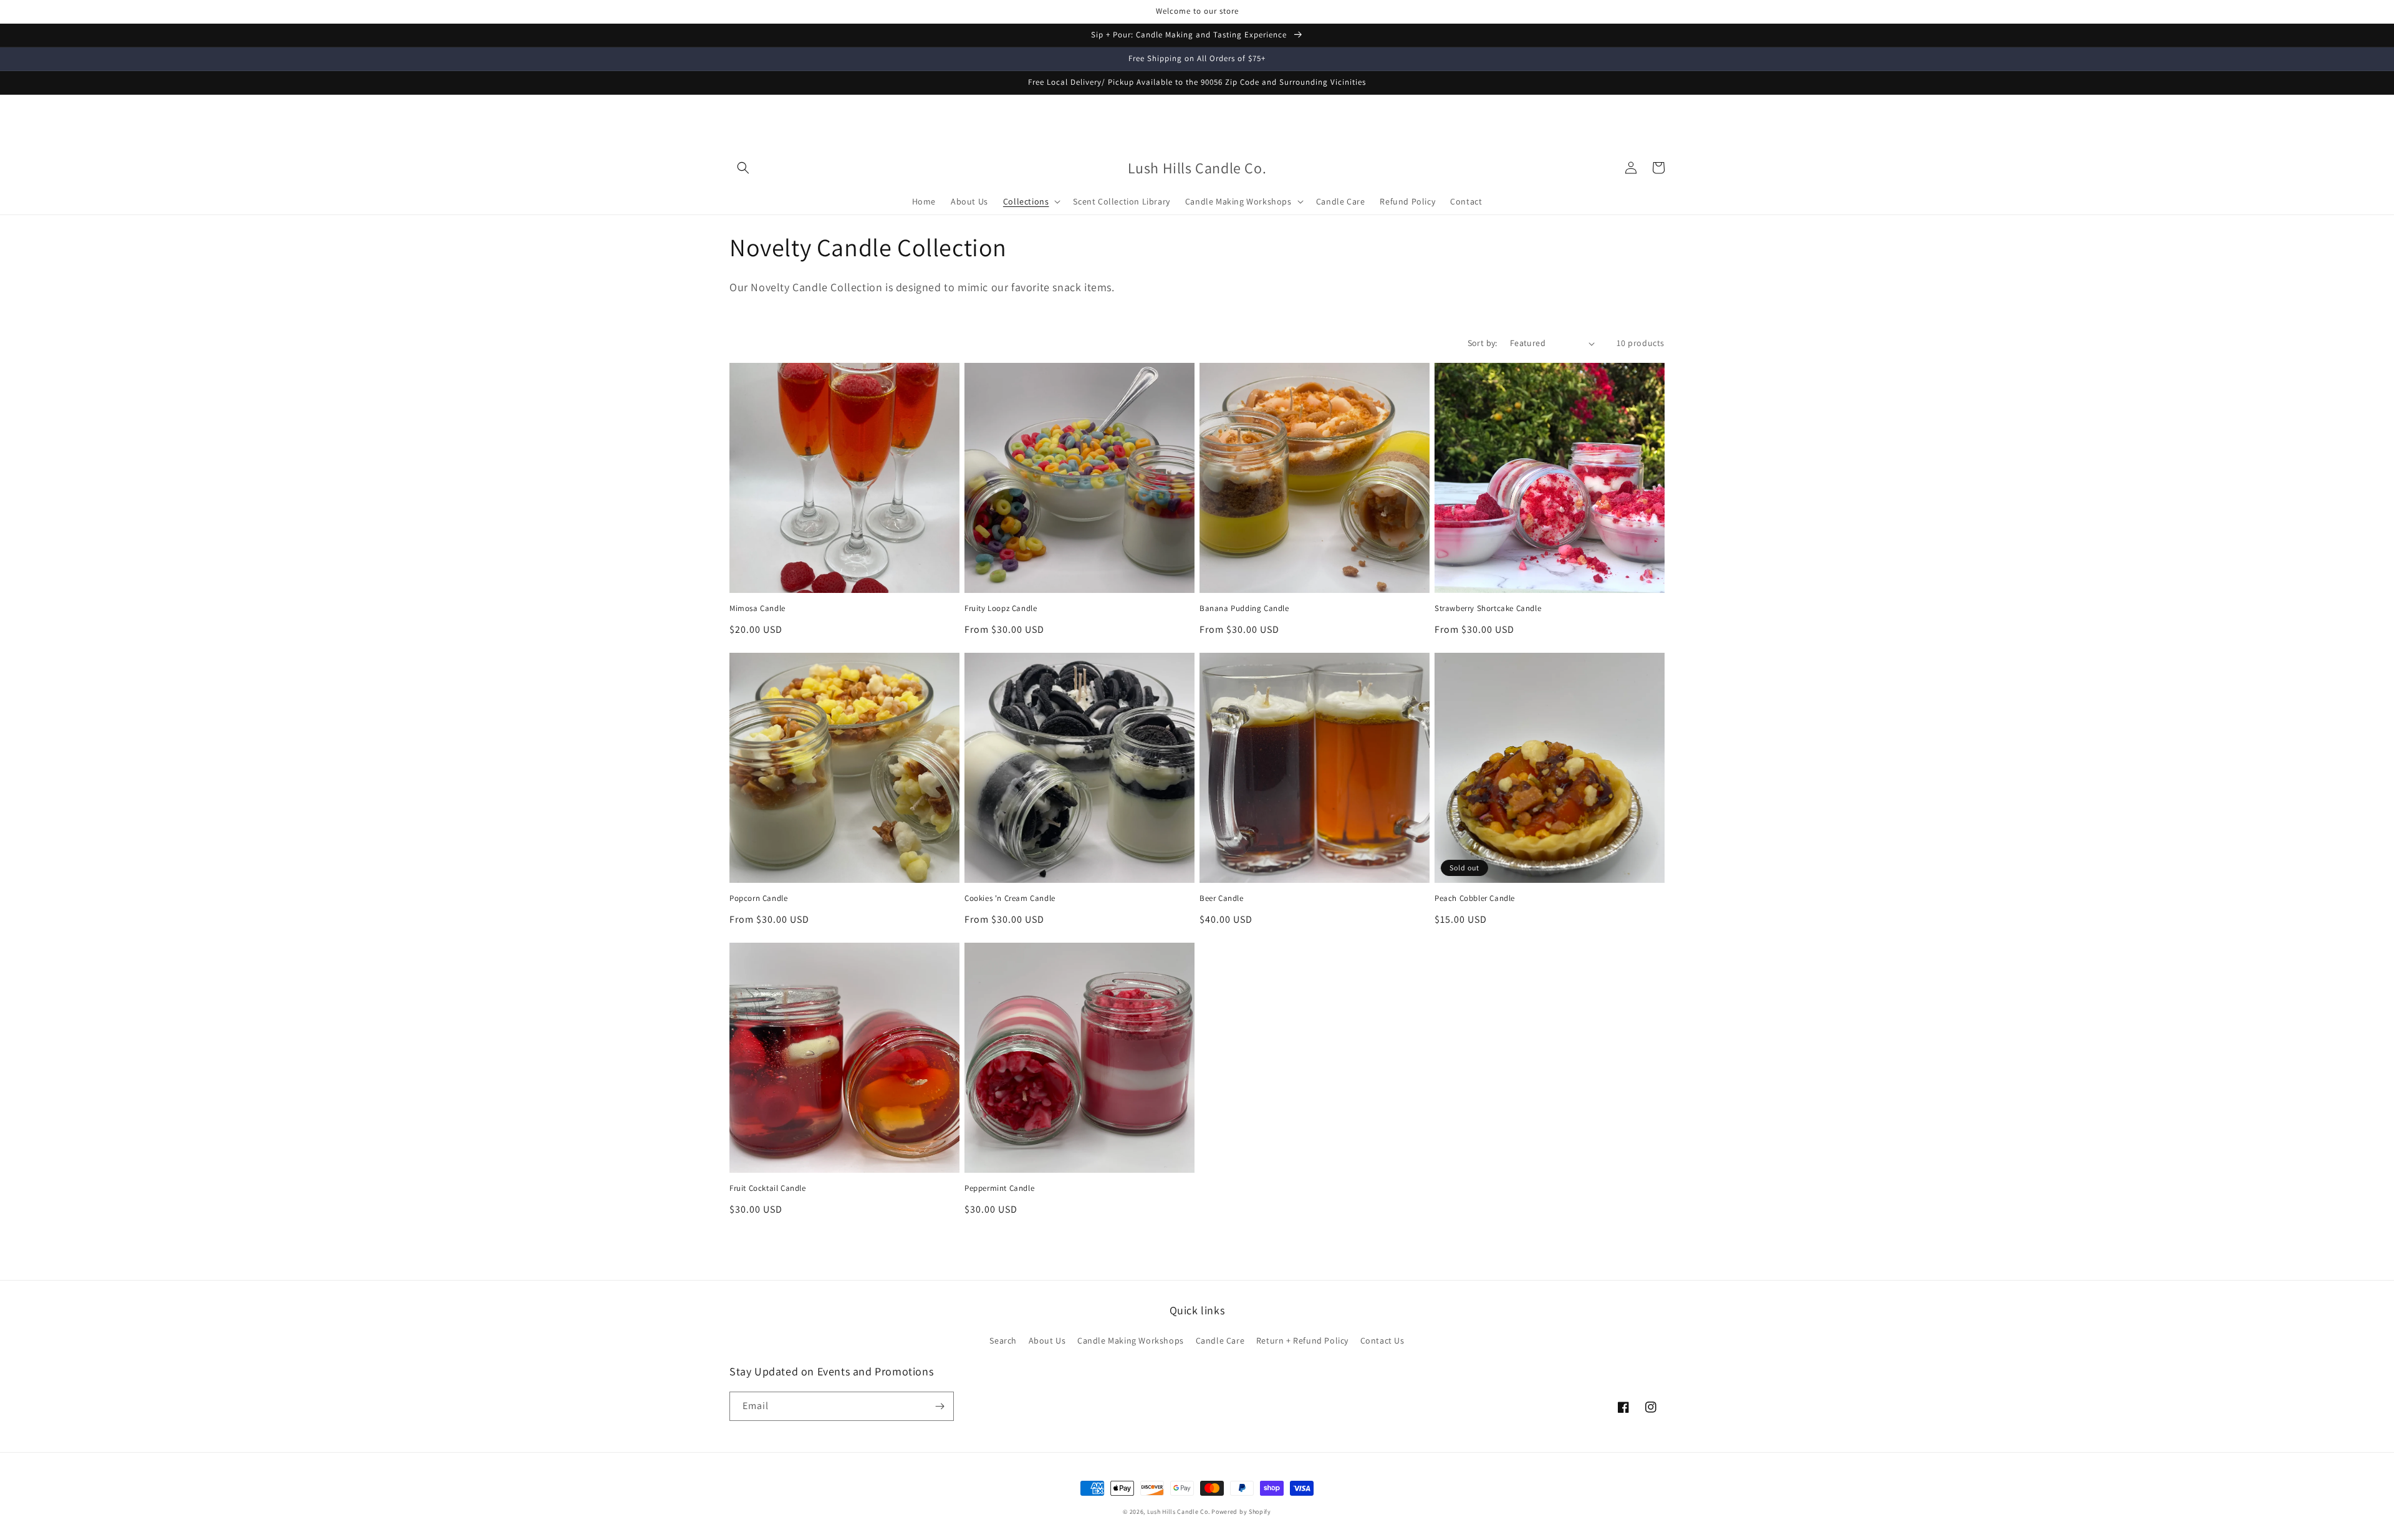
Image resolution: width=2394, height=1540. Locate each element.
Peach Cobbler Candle (1475, 898)
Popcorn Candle (758, 898)
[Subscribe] (940, 1406)
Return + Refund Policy (1302, 1340)
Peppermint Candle (999, 1188)
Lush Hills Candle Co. (1179, 1512)
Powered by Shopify (1241, 1512)
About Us (1047, 1340)
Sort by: (1483, 343)
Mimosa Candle (757, 609)
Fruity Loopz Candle (1001, 609)
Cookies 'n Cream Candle (1010, 898)
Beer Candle (1222, 898)
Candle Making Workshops (1131, 1340)
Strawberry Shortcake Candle (1488, 609)
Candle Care (1220, 1340)
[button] (743, 168)
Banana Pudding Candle (1244, 609)
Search (1003, 1340)
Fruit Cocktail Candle (768, 1188)
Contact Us (1382, 1340)
